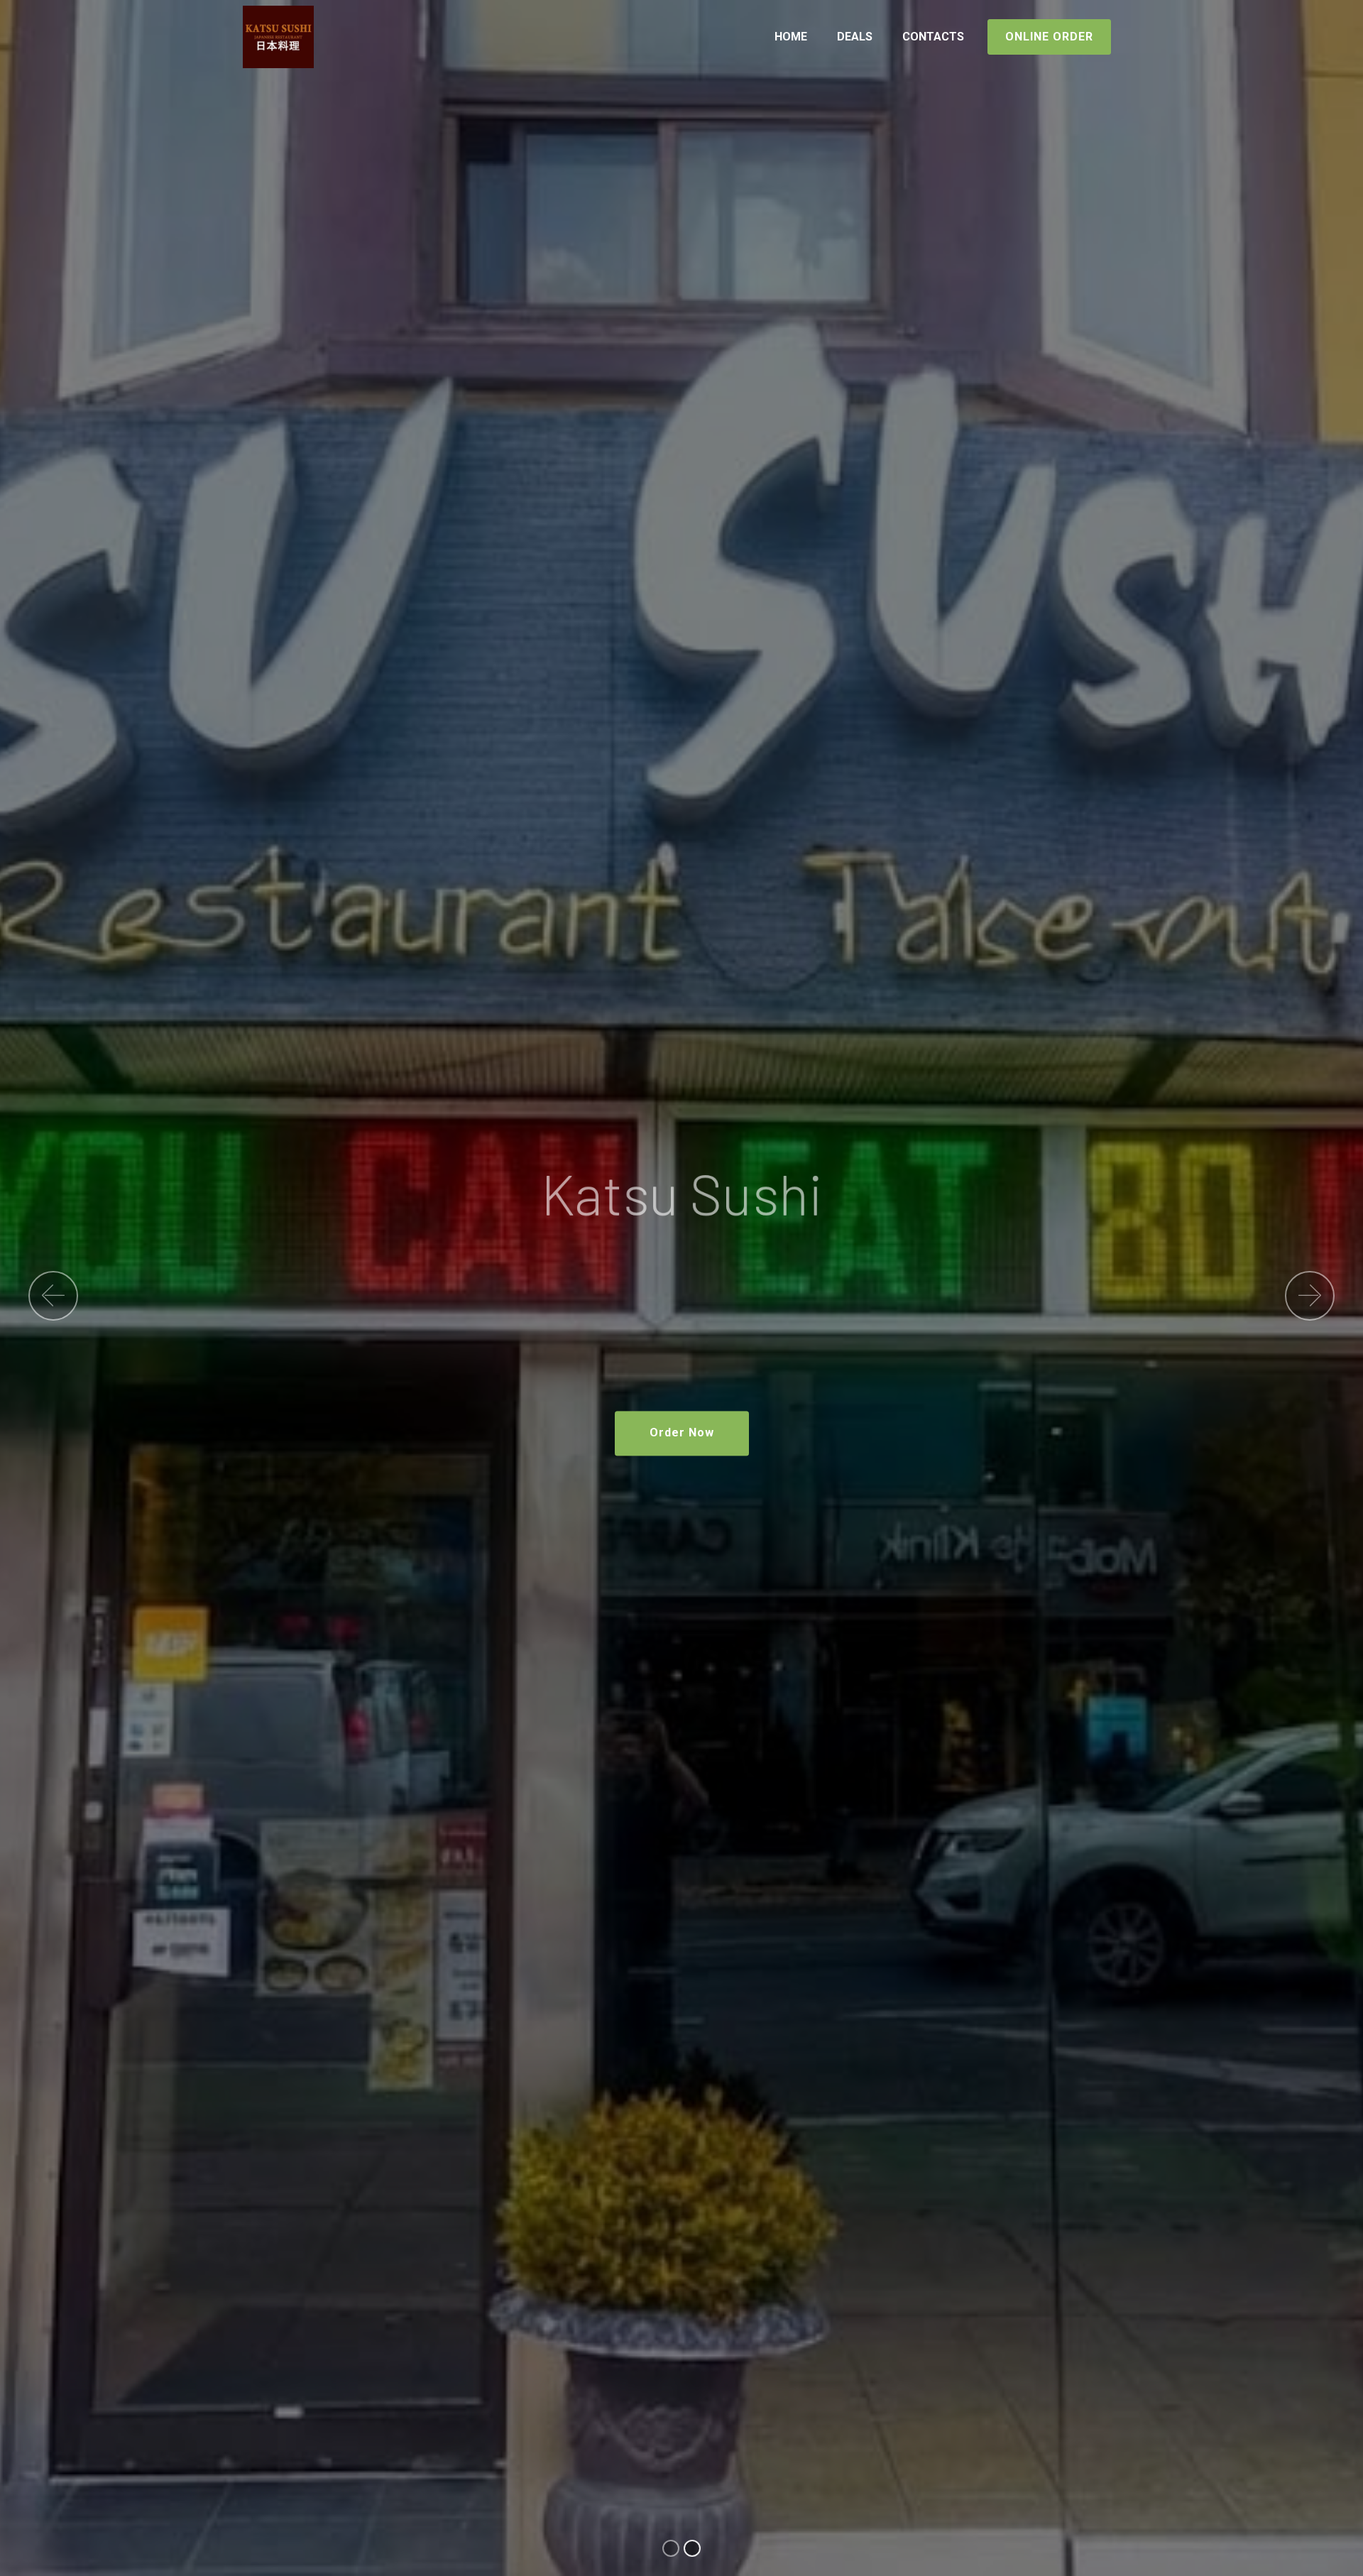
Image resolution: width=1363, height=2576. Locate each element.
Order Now (682, 1432)
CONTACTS (933, 37)
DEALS (855, 37)
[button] (53, 1296)
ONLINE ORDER (1049, 37)
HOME (791, 37)
